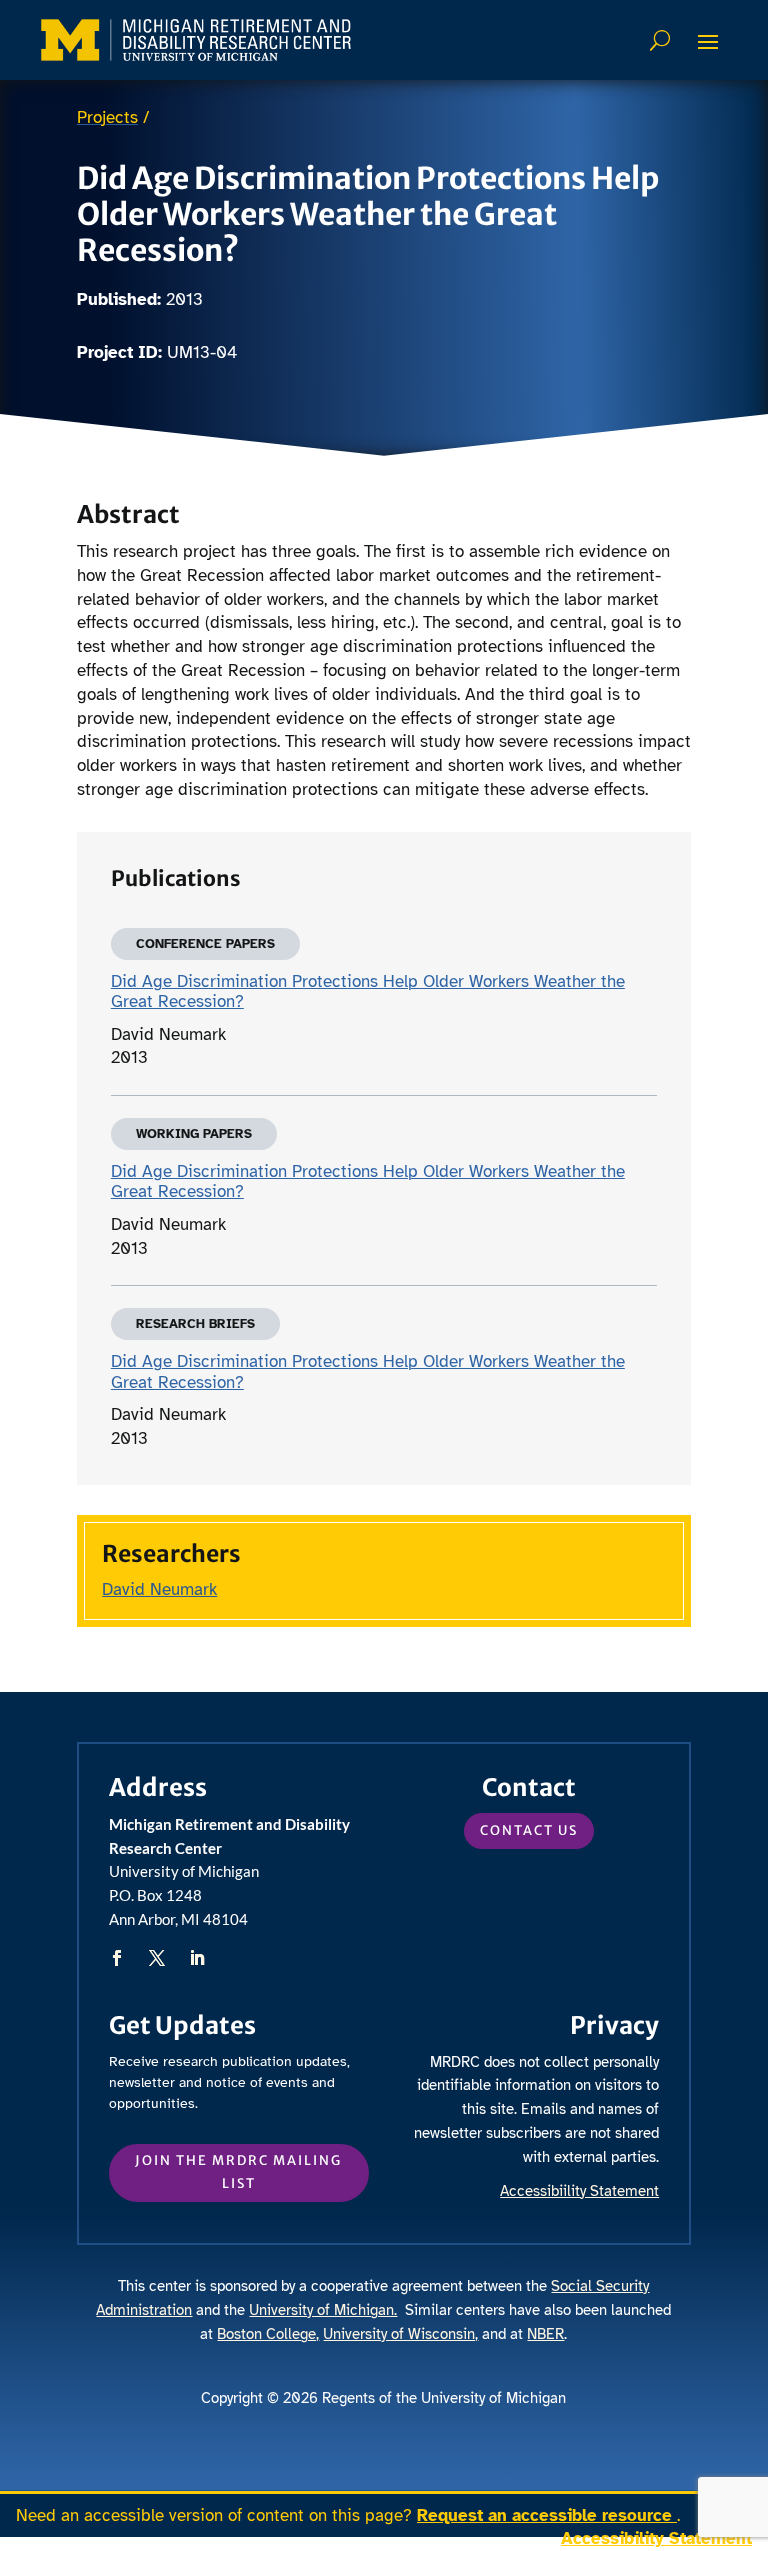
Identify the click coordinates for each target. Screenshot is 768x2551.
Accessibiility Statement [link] (579, 2191)
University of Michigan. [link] (323, 2310)
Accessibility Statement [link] (656, 2538)
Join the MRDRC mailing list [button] (238, 2171)
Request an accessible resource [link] (547, 2515)
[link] (196, 40)
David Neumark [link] (159, 1589)
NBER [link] (545, 2334)
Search (662, 40)
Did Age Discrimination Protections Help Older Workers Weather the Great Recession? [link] (368, 991)
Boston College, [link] (268, 2334)
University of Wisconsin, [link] (400, 2334)
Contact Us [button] (529, 1830)
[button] (708, 41)
